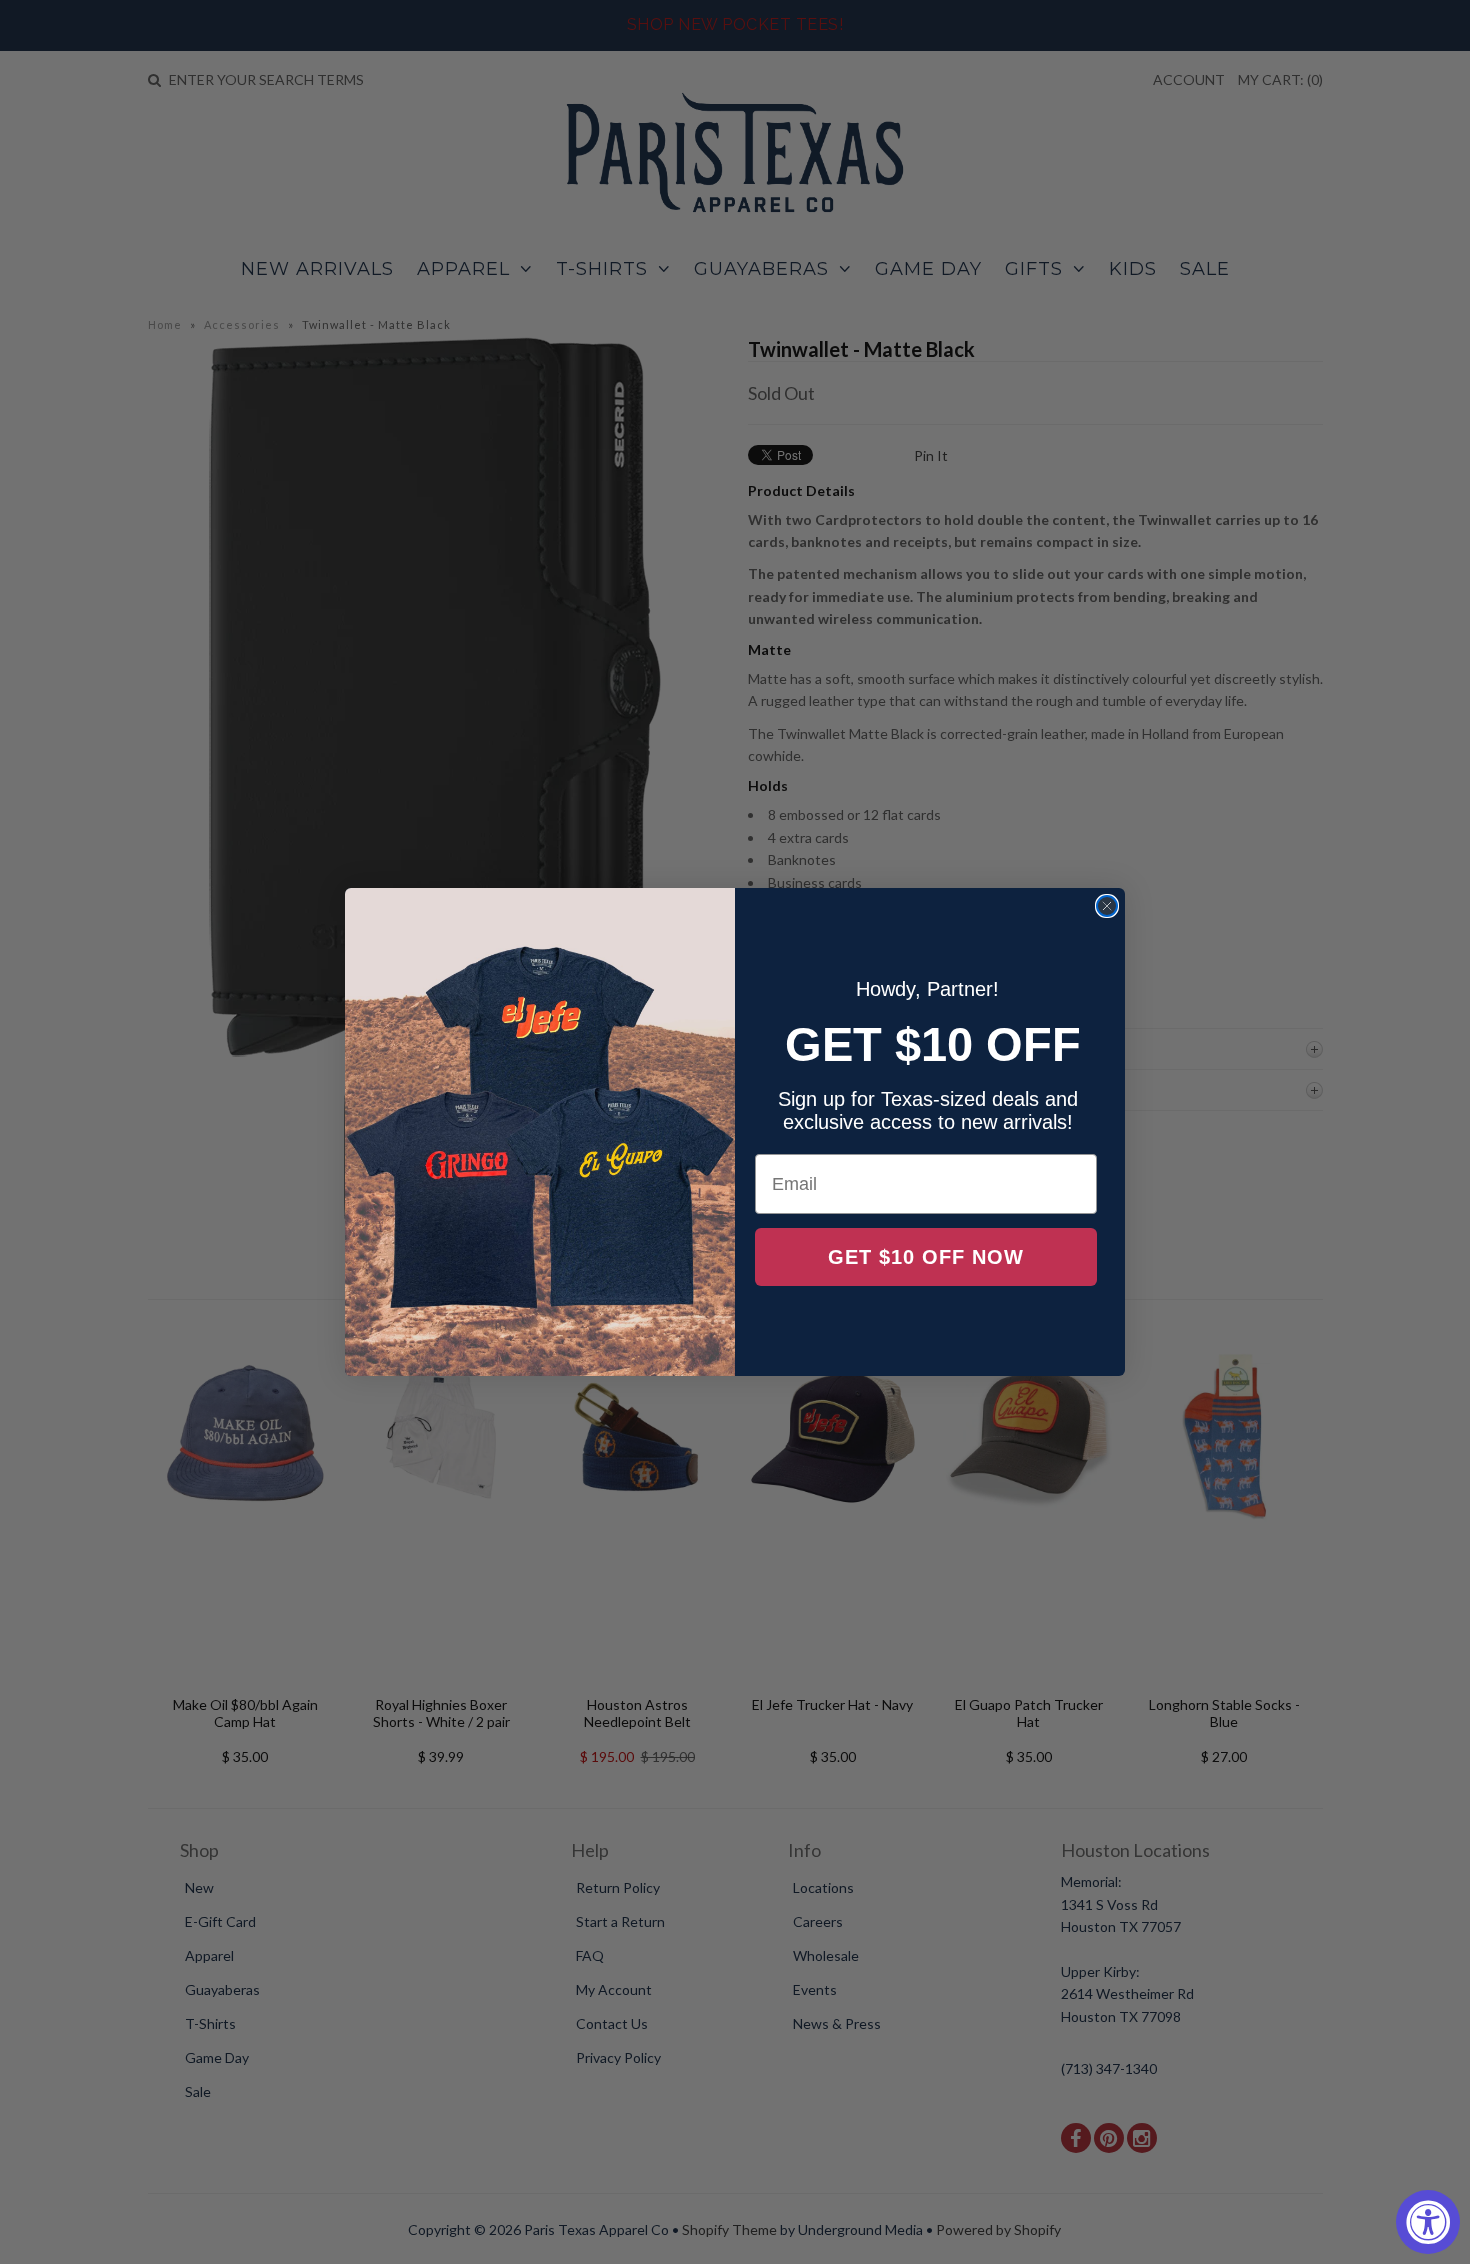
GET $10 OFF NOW (926, 1257)
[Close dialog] (1107, 906)
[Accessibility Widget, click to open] (1428, 2222)
